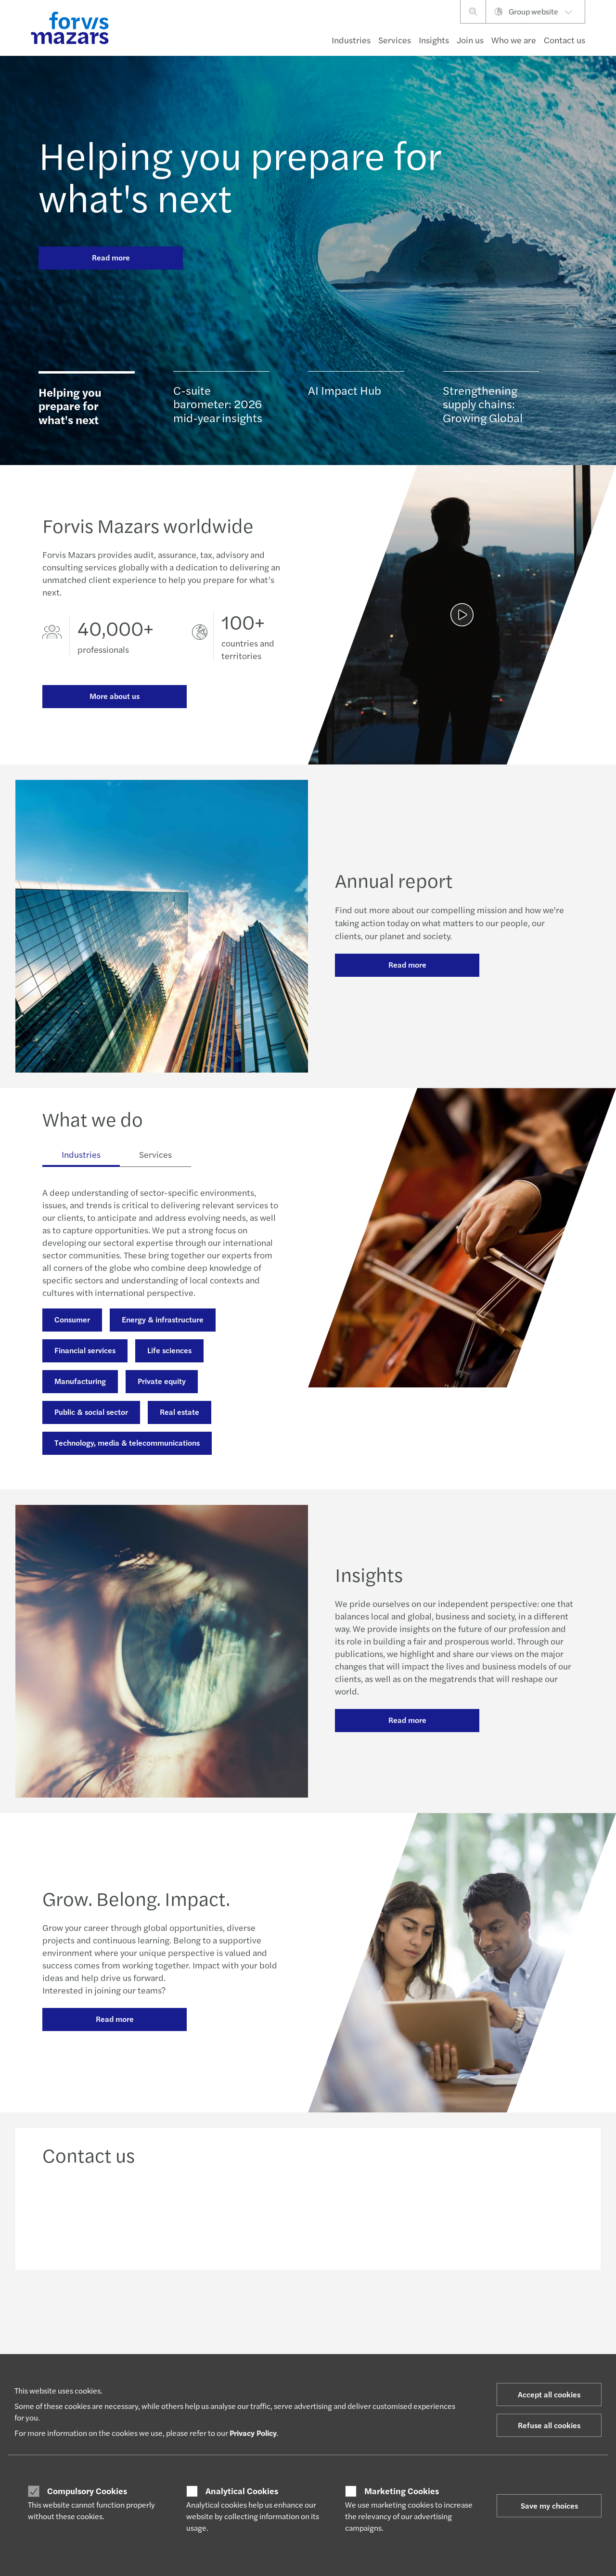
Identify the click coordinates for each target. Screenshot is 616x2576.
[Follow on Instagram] (353, 2312)
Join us (470, 40)
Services (395, 40)
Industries (351, 40)
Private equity (162, 1381)
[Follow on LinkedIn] (307, 2312)
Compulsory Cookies (87, 2491)
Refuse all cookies (549, 2425)
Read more (111, 257)
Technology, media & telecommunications (127, 1443)
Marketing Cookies (402, 2491)
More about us (115, 696)
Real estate (180, 1412)
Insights (434, 40)
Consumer (72, 1319)
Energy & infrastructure (163, 1319)
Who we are (514, 40)
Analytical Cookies (242, 2491)
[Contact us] (103, 2214)
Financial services (85, 1350)
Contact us (565, 40)
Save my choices (549, 2505)
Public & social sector (91, 1412)
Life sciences (169, 1350)
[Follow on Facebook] (376, 2312)
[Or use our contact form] (513, 2214)
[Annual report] (462, 615)
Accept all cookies (549, 2394)
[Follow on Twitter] (330, 2312)
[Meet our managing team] (240, 2214)
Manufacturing (80, 1381)
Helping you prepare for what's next (240, 175)
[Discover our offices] (376, 2214)
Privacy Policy (253, 2433)
